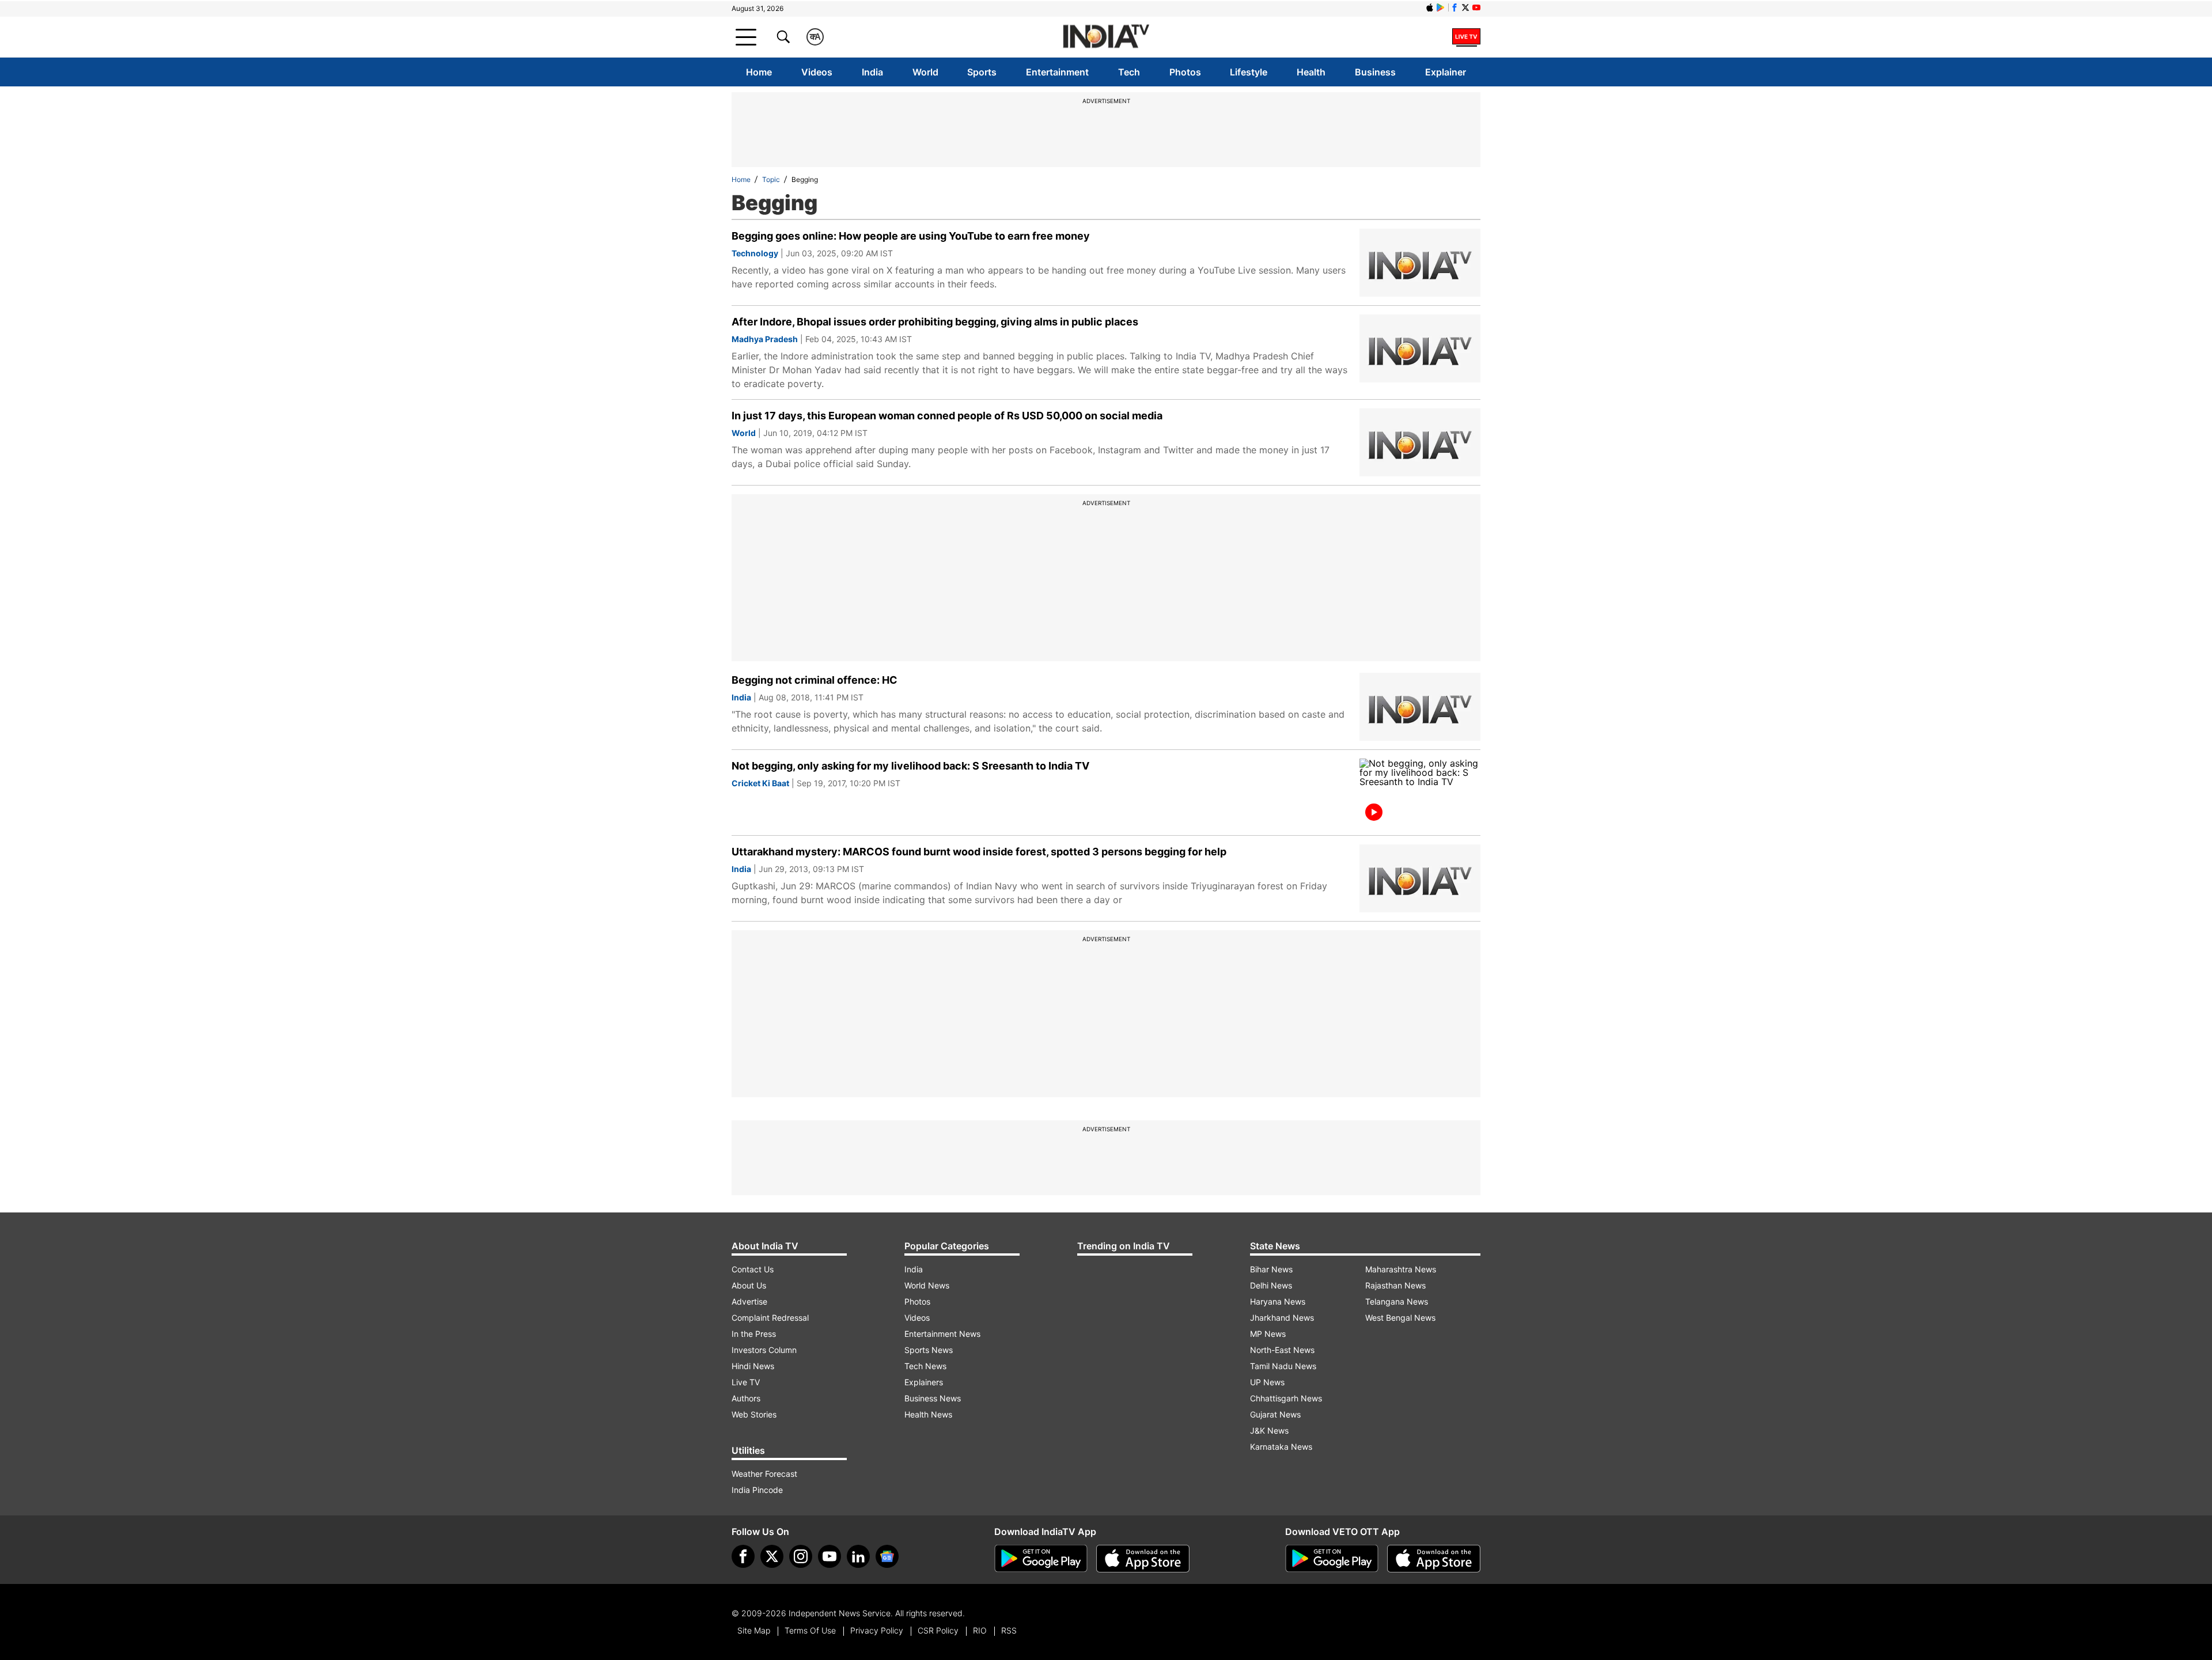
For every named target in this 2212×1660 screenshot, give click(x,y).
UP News (1267, 1382)
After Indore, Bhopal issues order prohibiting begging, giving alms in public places (935, 322)
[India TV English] (1106, 37)
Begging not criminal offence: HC (815, 680)
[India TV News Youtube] (1476, 7)
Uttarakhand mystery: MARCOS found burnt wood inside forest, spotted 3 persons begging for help (979, 852)
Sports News (929, 1350)
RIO (980, 1630)
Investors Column (764, 1350)
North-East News (1282, 1350)
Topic (771, 179)
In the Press (754, 1334)
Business (1375, 72)
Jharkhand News (1282, 1318)
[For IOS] (1434, 1559)
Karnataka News (1281, 1447)
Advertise (749, 1301)
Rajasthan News (1395, 1285)
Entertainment (1057, 72)
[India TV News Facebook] (1455, 7)
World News (927, 1285)
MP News (1268, 1334)
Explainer (1446, 72)
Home (759, 72)
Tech (1129, 72)
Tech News (925, 1366)
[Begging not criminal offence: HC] (1420, 707)
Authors (746, 1398)
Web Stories (754, 1414)
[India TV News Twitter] (1465, 7)
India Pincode (757, 1490)
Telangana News (1397, 1301)
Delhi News (1271, 1285)
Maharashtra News (1401, 1269)
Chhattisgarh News (1286, 1398)
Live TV (746, 1382)
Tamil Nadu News (1283, 1366)
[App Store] (1143, 1559)
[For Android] (1332, 1559)
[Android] (1441, 7)
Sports (982, 72)
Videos (817, 72)
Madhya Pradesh (765, 339)
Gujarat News (1275, 1414)
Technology (755, 253)
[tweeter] (772, 1556)
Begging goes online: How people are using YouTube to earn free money (911, 236)
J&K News (1269, 1430)
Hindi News (753, 1366)
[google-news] (887, 1556)
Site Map (754, 1630)
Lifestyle (1249, 72)
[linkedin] (858, 1556)
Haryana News (1278, 1301)
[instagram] (801, 1556)
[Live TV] (1466, 37)
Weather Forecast (764, 1474)
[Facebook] (743, 1556)
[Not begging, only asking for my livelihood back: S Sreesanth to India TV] (1420, 793)
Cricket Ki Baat (760, 783)
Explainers (924, 1382)
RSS (1009, 1630)
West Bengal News (1400, 1318)
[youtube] (829, 1556)
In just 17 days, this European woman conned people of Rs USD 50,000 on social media (947, 416)
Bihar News (1271, 1269)
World (925, 72)
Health (1311, 72)
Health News (928, 1414)
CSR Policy (938, 1630)
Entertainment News (942, 1334)
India (872, 72)
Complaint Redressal (770, 1318)
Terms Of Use (810, 1630)
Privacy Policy (877, 1630)
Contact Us (753, 1269)
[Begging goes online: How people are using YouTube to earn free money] (1420, 263)
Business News (933, 1398)
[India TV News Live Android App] (1041, 1559)
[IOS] (1430, 7)
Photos (1185, 72)
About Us (749, 1285)
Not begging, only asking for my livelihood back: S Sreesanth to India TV (910, 766)
